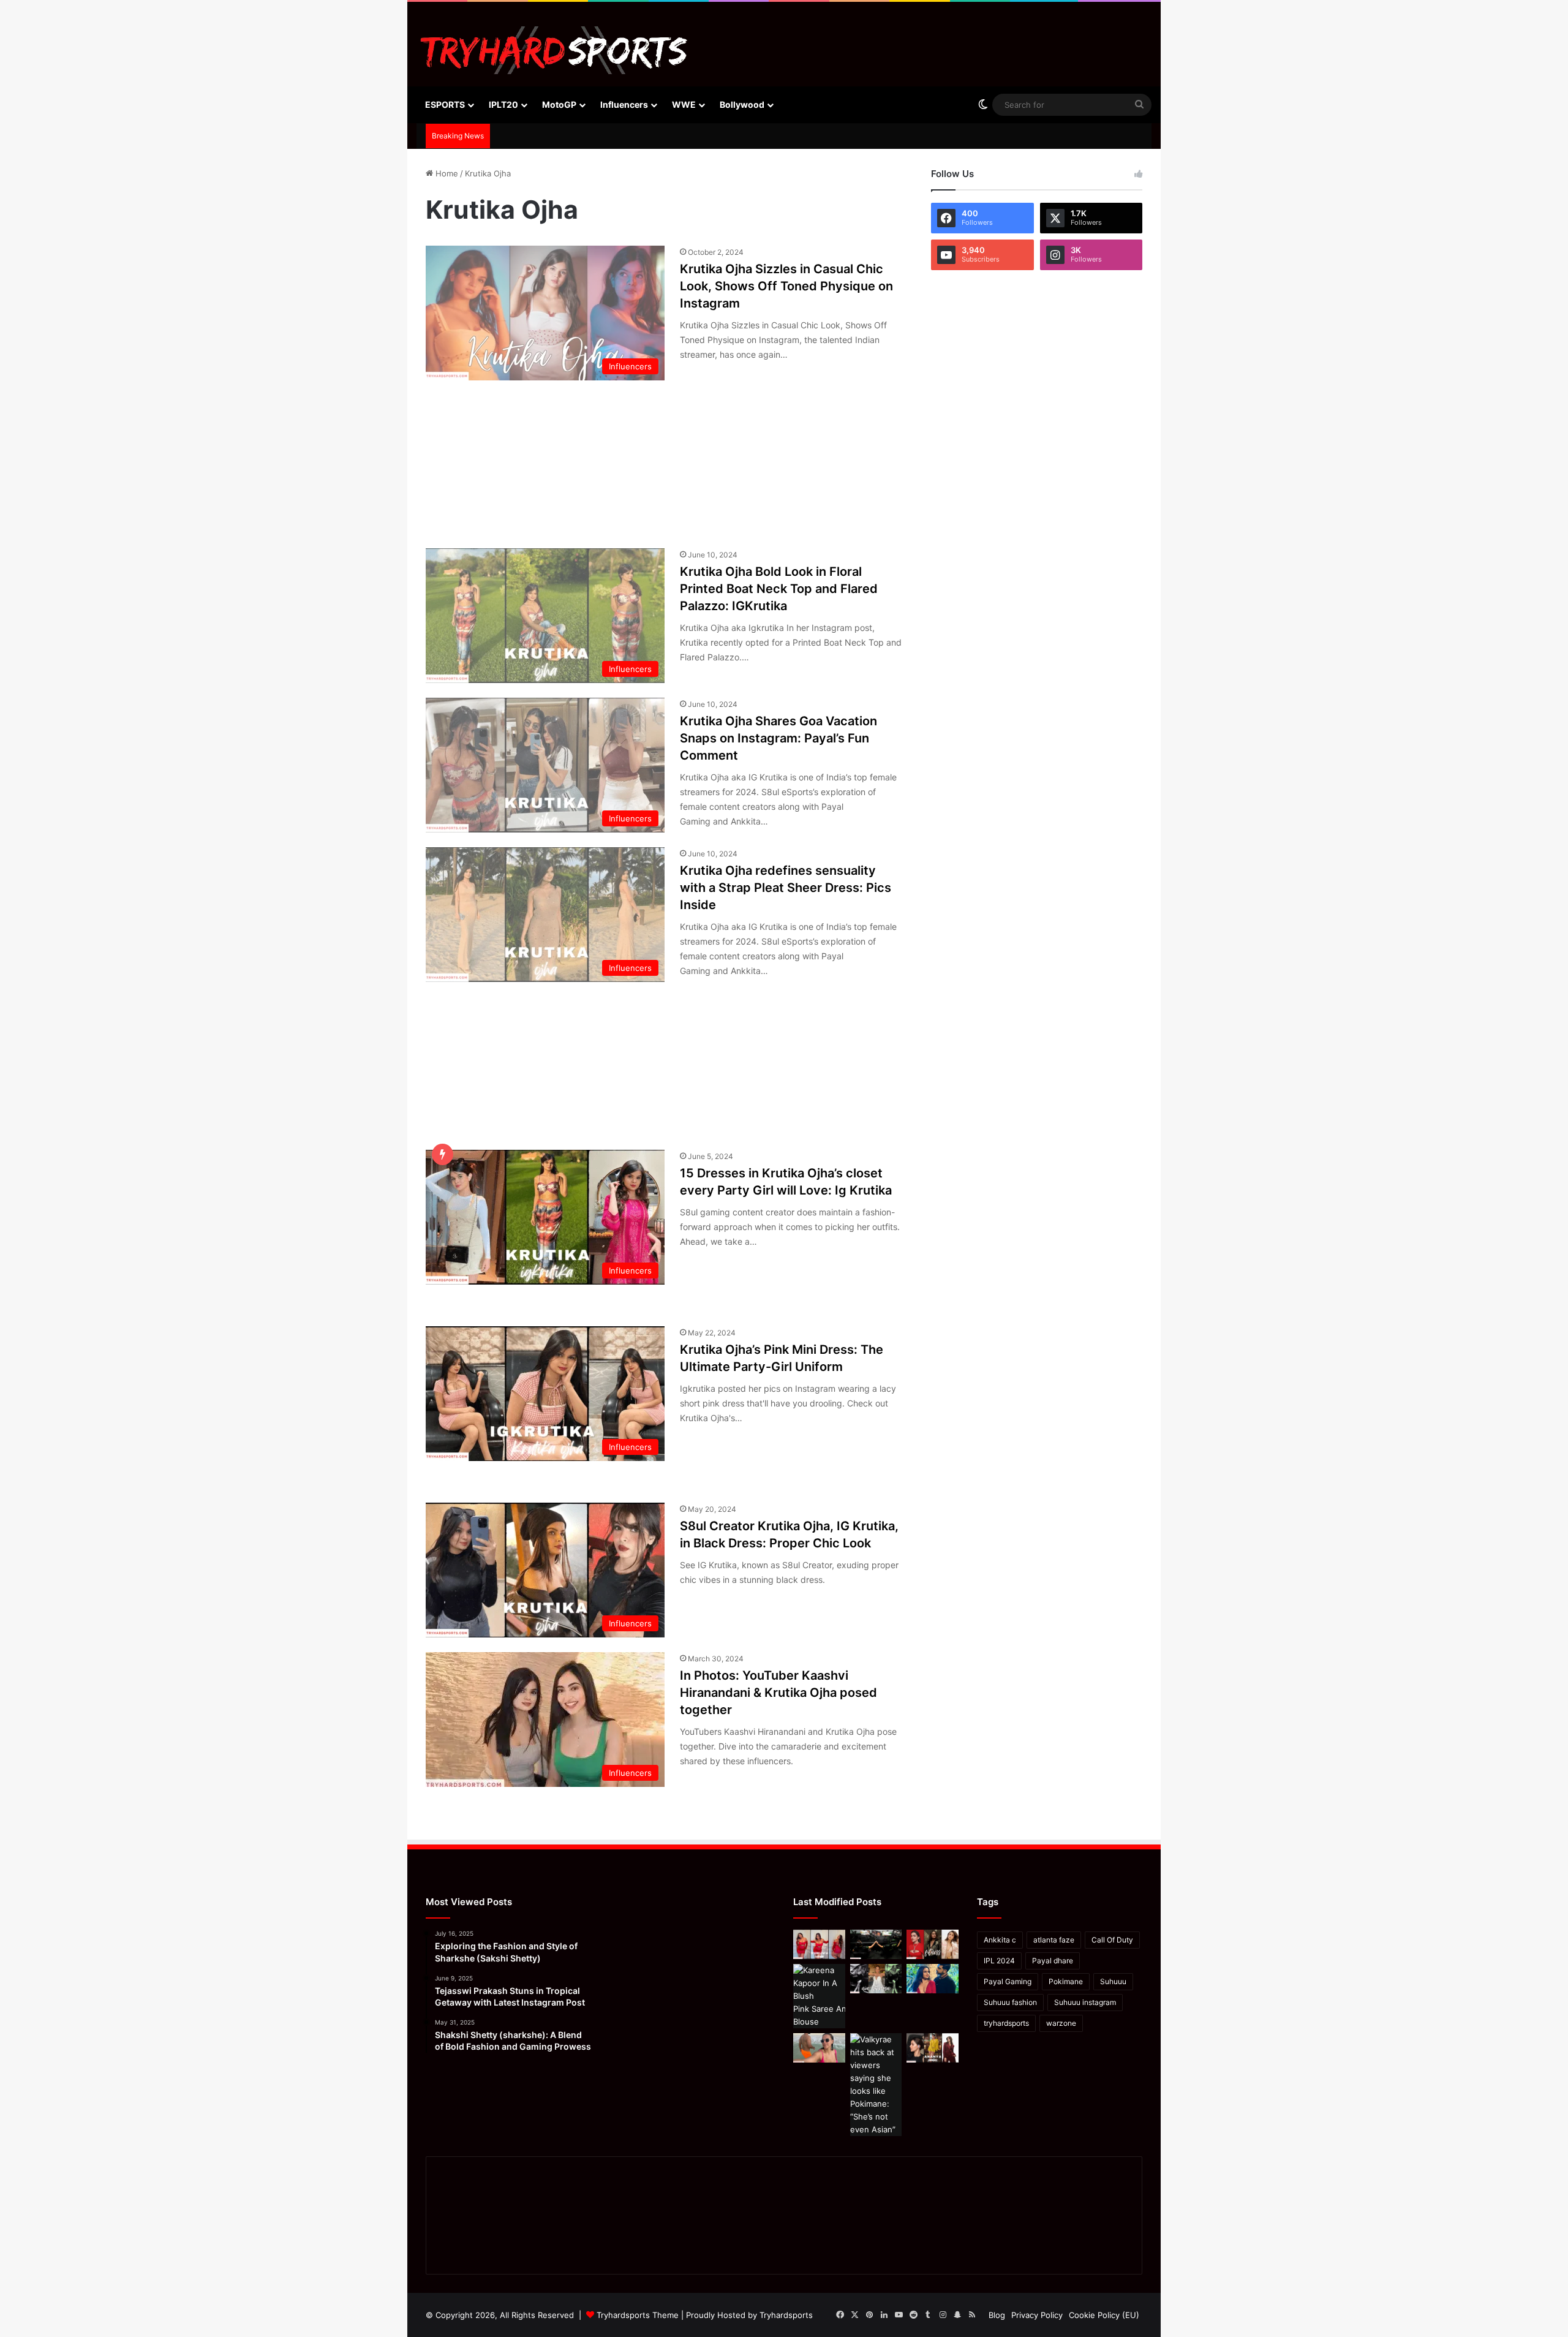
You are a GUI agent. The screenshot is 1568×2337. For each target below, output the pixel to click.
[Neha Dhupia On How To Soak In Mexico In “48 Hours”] (819, 2048)
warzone (1061, 2023)
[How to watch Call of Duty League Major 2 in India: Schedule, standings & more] (876, 1944)
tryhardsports (1006, 2023)
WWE (684, 104)
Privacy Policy (1037, 2315)
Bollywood (742, 104)
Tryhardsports (786, 2315)
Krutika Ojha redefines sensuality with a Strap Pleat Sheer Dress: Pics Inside (786, 888)
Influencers (624, 104)
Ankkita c (1000, 1940)
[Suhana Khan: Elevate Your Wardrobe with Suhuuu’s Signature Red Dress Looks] (819, 1944)
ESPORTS (445, 104)
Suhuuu (1113, 1981)
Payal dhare (1053, 1961)
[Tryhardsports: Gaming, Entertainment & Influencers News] (554, 50)
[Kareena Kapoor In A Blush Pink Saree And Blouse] (819, 1996)
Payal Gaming (1008, 1981)
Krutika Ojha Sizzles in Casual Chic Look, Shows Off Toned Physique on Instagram (786, 286)
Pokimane (1066, 1981)
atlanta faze (1054, 1940)
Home (446, 173)
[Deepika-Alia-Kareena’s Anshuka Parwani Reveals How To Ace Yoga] (933, 1944)
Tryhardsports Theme (638, 2315)
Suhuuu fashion (1010, 2002)
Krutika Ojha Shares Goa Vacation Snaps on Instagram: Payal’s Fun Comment (778, 738)
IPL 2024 (999, 1961)
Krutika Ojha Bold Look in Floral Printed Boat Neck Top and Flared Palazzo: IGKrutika (779, 589)
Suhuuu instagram (1085, 2002)
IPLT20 (503, 104)
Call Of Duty (1112, 1940)
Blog (997, 2315)
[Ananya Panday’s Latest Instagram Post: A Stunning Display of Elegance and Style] (933, 2048)
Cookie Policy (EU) (1104, 2315)
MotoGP (559, 104)
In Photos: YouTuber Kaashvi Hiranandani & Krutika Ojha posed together (778, 1693)
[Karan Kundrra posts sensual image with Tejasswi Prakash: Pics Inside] (933, 1979)
